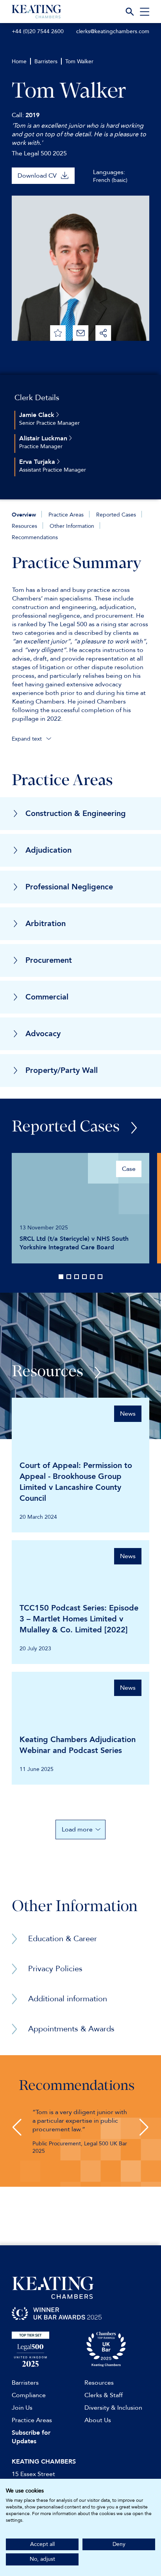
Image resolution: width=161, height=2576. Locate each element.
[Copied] (103, 333)
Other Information (72, 526)
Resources (24, 526)
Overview (24, 515)
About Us (98, 2420)
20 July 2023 (35, 1649)
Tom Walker (79, 61)
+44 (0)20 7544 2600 (38, 31)
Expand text (28, 739)
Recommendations (35, 537)
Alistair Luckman (44, 438)
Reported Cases (116, 515)
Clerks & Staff (104, 2395)
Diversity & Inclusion (113, 2408)
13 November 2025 (44, 1228)
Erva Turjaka (38, 462)
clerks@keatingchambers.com (113, 31)
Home (19, 61)
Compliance (29, 2395)
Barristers (46, 61)
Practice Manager (41, 446)
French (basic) (110, 180)
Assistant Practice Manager (53, 470)
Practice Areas (66, 515)
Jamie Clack (38, 415)
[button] (17, 2127)
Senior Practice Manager (49, 423)
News (128, 1414)
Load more (77, 1830)
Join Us (22, 2408)
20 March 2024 (38, 1517)
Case (129, 1169)
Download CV (37, 176)
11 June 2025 (37, 1769)
